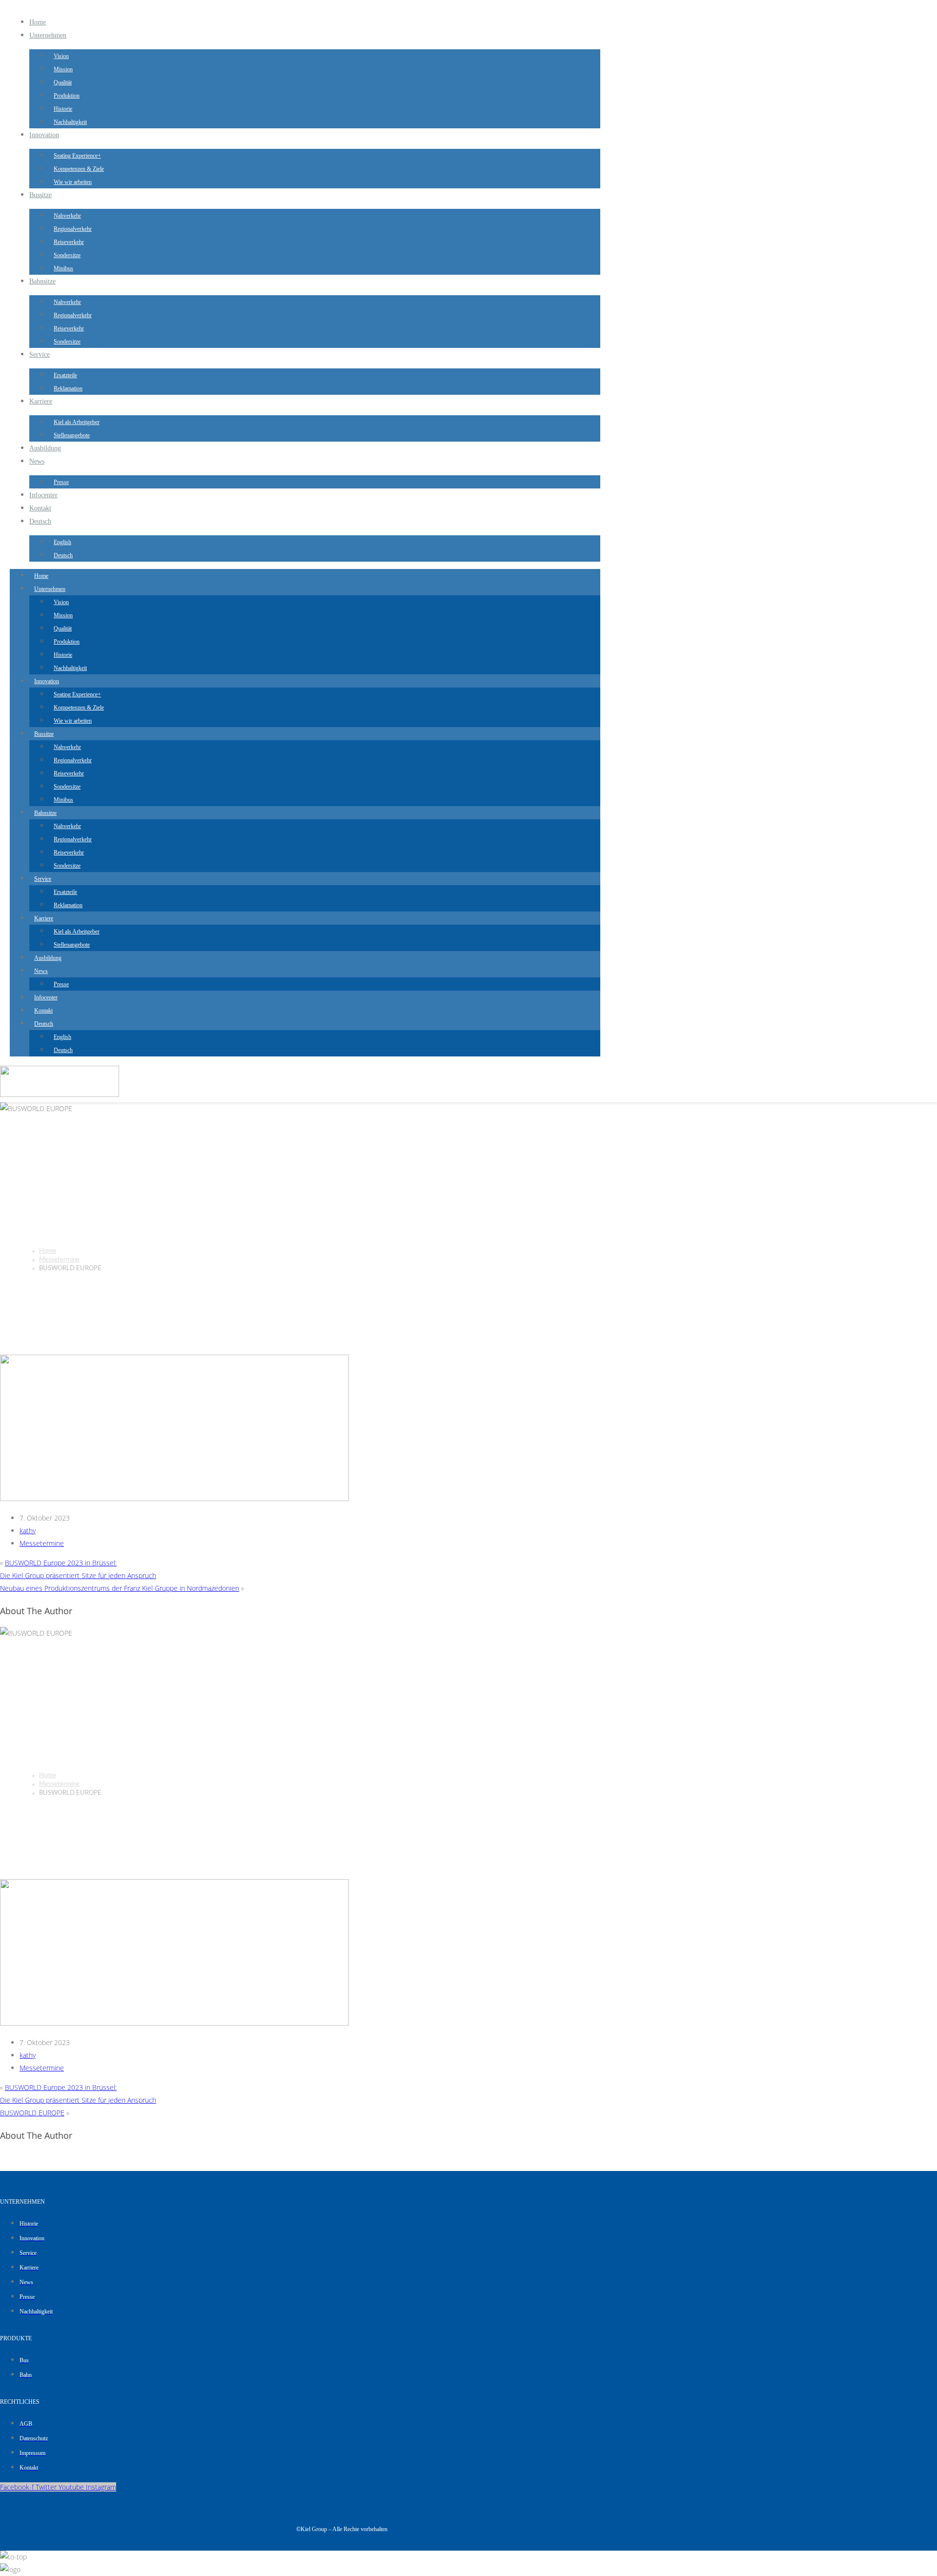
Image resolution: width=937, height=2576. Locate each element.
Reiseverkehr (69, 242)
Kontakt (40, 508)
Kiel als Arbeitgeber (77, 422)
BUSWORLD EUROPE (32, 2113)
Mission (63, 69)
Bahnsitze (42, 281)
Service (40, 355)
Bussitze (41, 195)
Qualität (63, 82)
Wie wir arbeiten (73, 182)
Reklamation (68, 388)
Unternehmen (48, 35)
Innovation (44, 135)
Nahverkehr (67, 216)
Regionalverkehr (73, 229)
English (62, 542)
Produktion (67, 96)
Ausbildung (45, 448)
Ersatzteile (65, 375)
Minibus (63, 268)
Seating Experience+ (77, 156)
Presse (61, 482)
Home (38, 22)
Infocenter (43, 495)
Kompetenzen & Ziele (79, 169)
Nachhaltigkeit (70, 122)
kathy (28, 1531)
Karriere (41, 401)
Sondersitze (67, 255)
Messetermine (59, 1260)
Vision (61, 56)
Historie (63, 109)
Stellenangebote (72, 435)
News (37, 461)
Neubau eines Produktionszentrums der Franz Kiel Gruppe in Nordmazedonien (120, 1588)
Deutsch (40, 521)
